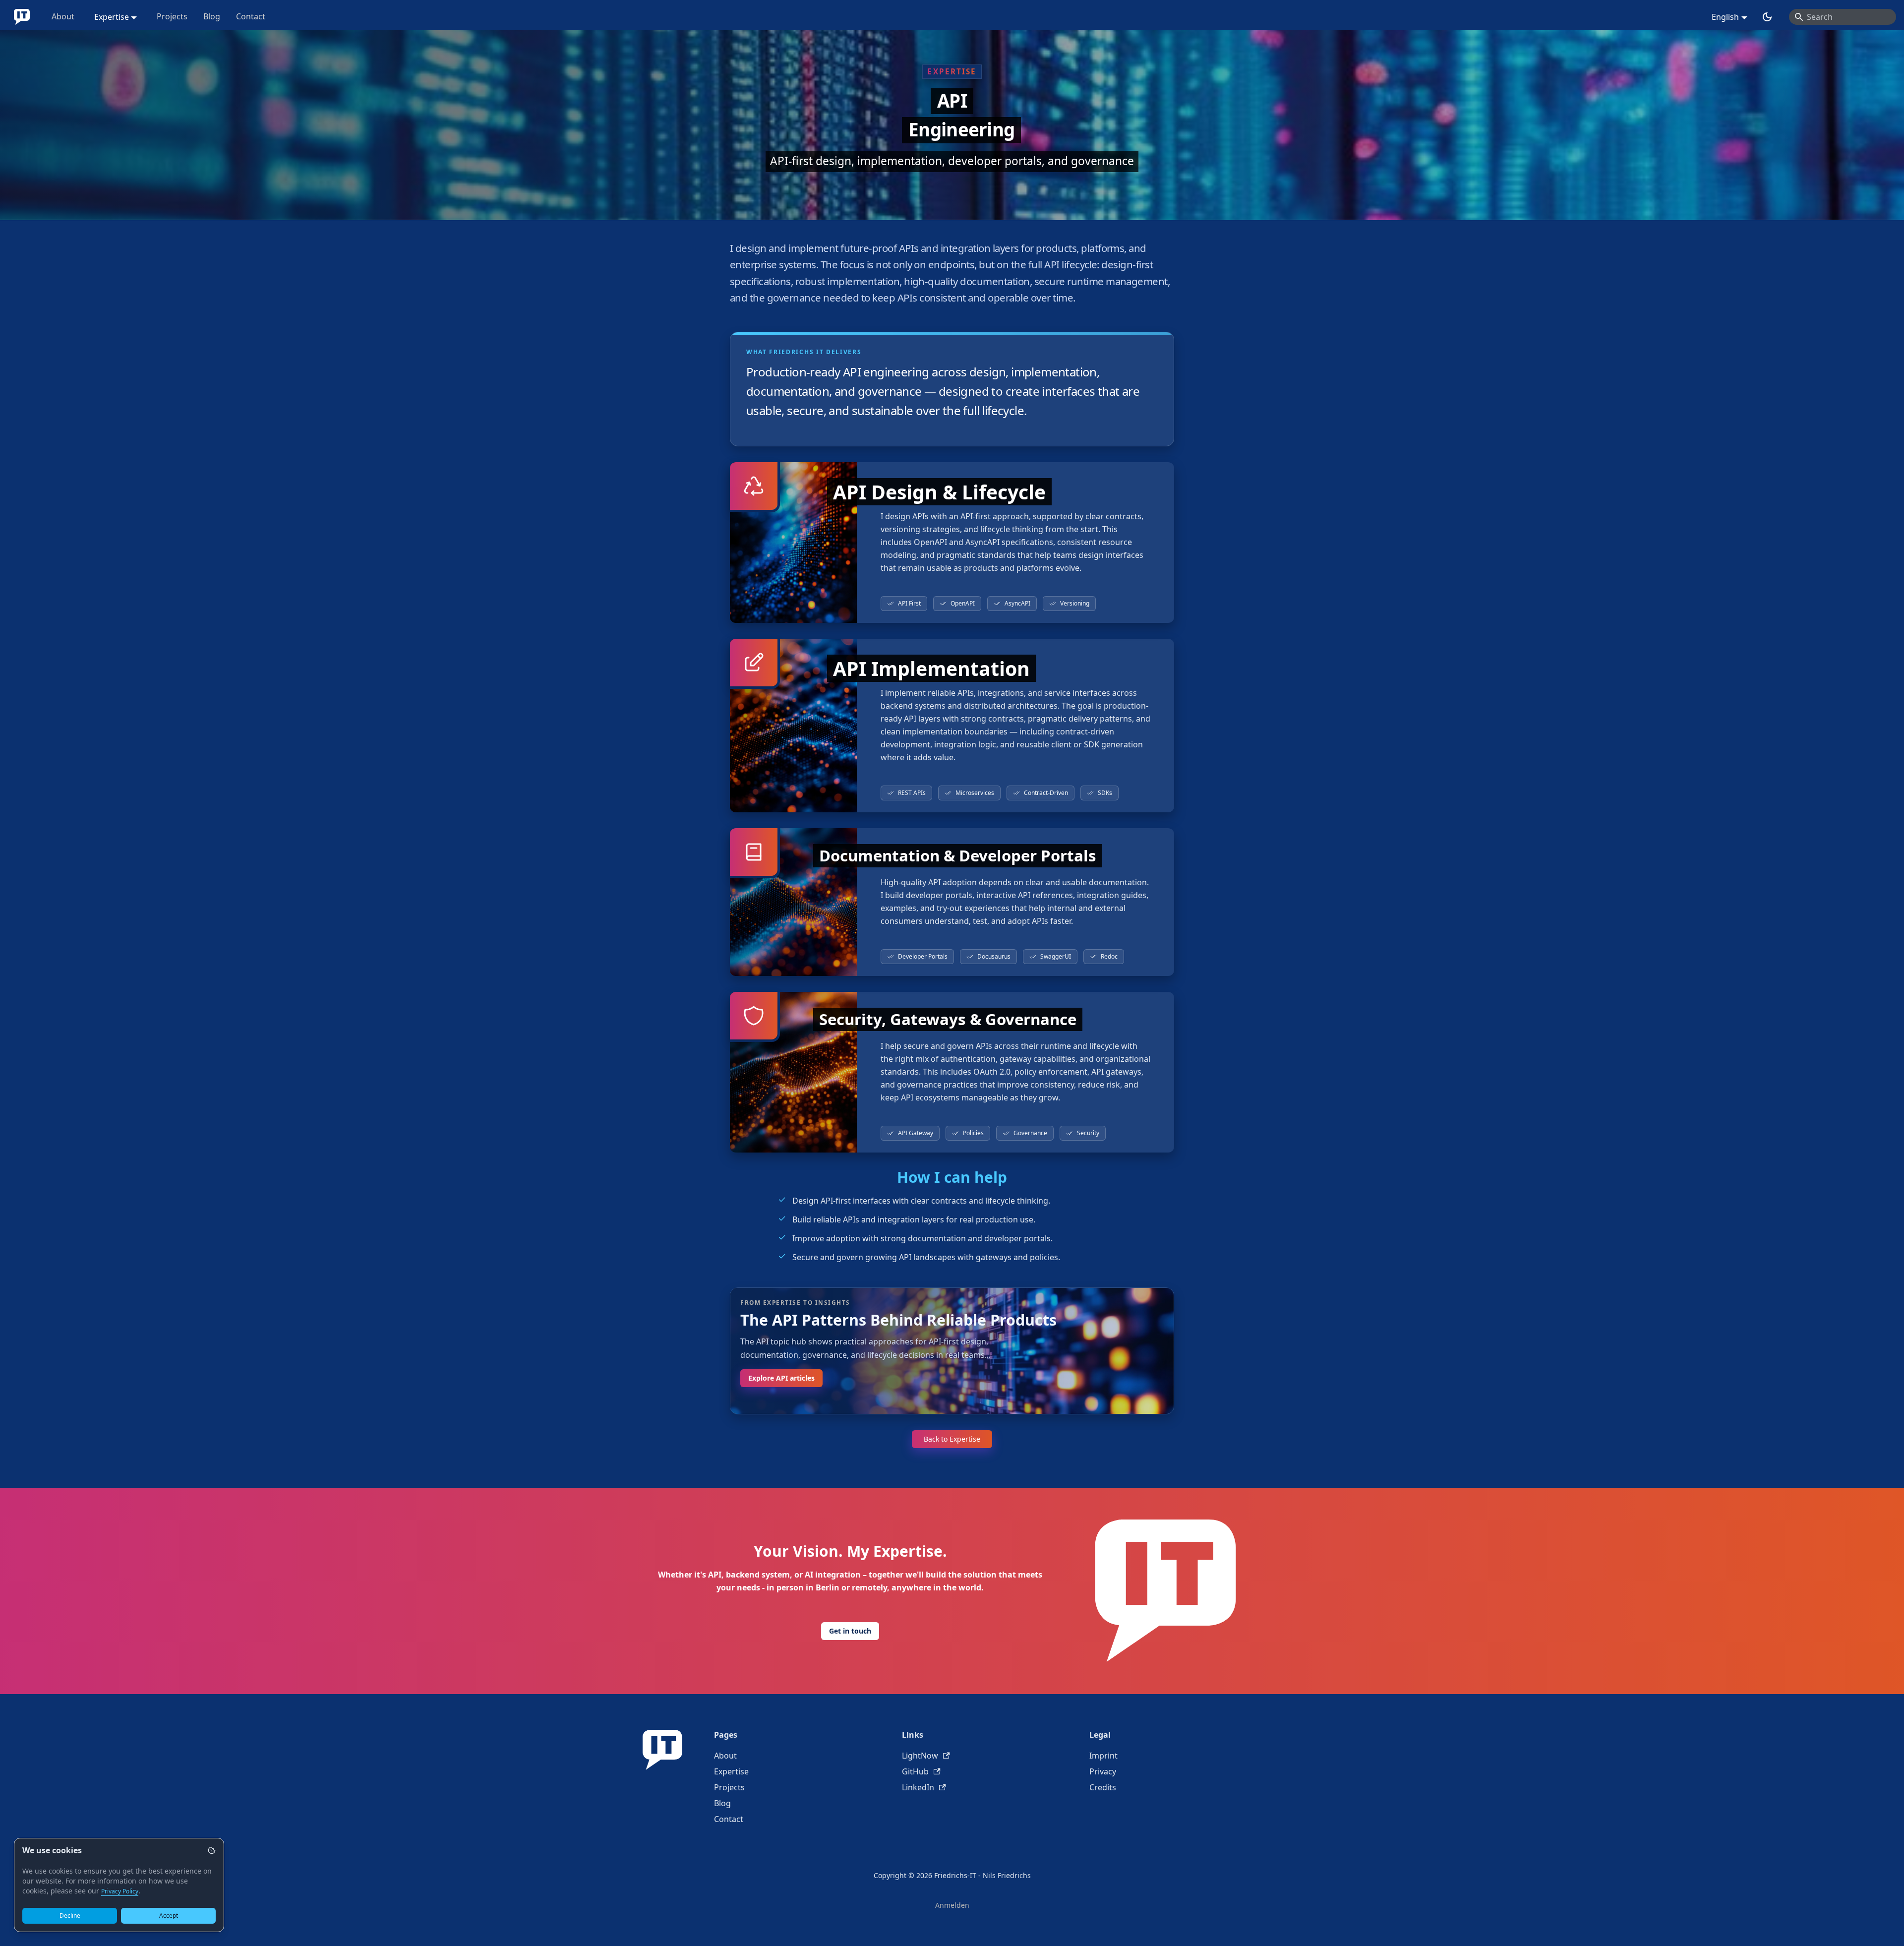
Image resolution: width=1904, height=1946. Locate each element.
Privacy (1103, 1771)
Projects (172, 16)
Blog (212, 16)
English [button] (1725, 17)
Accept (169, 1916)
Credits (1103, 1787)
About (63, 16)
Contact (251, 16)
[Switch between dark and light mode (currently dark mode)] (1767, 17)
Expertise (731, 1771)
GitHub (915, 1771)
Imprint (1103, 1756)
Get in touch (850, 1631)
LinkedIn (918, 1787)
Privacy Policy (120, 1891)
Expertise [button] (112, 17)
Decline (70, 1916)
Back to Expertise (952, 1439)
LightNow (920, 1756)
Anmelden (952, 1905)
